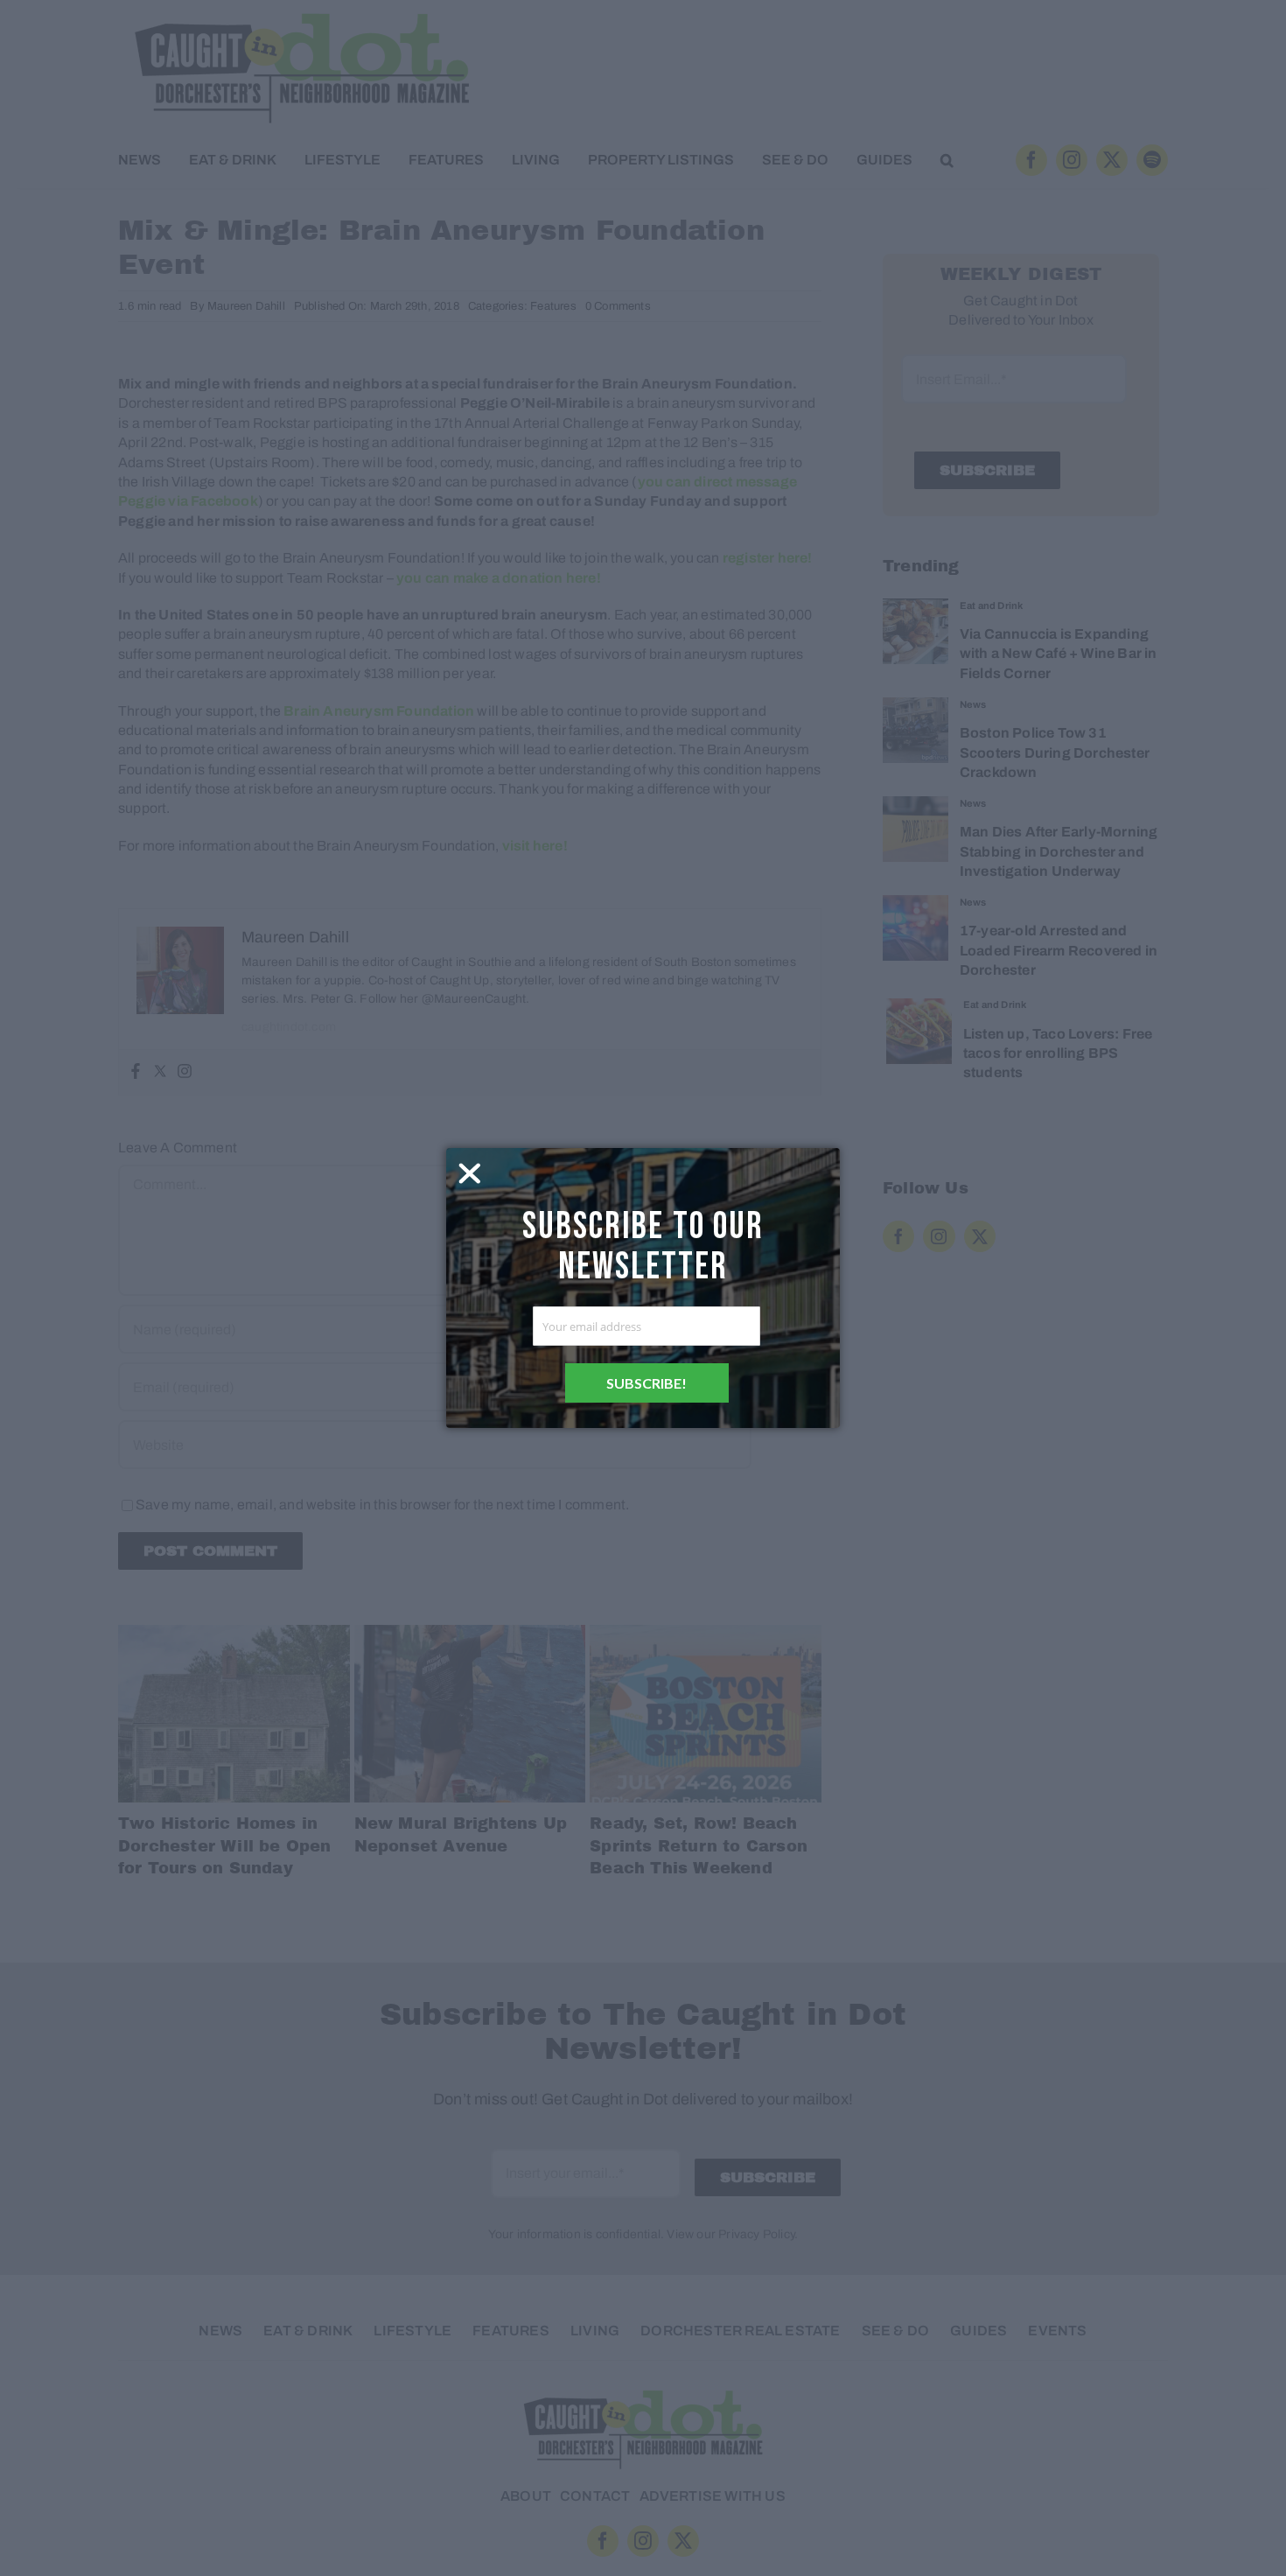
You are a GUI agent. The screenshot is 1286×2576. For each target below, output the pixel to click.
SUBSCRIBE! (646, 1383)
